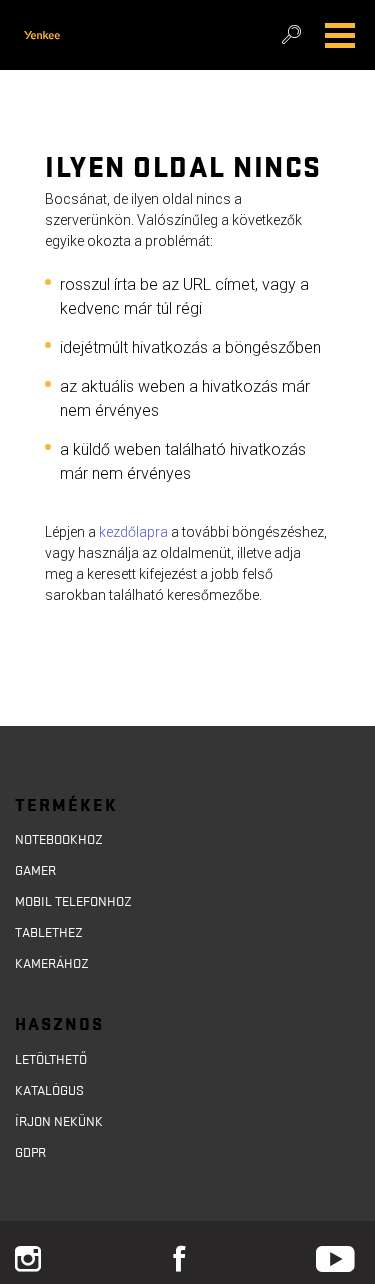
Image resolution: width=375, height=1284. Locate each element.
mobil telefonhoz (73, 902)
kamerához (52, 964)
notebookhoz (59, 840)
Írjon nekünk (59, 1122)
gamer (35, 871)
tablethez (49, 933)
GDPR (30, 1153)
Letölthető (51, 1060)
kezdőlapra (133, 532)
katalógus (49, 1091)
